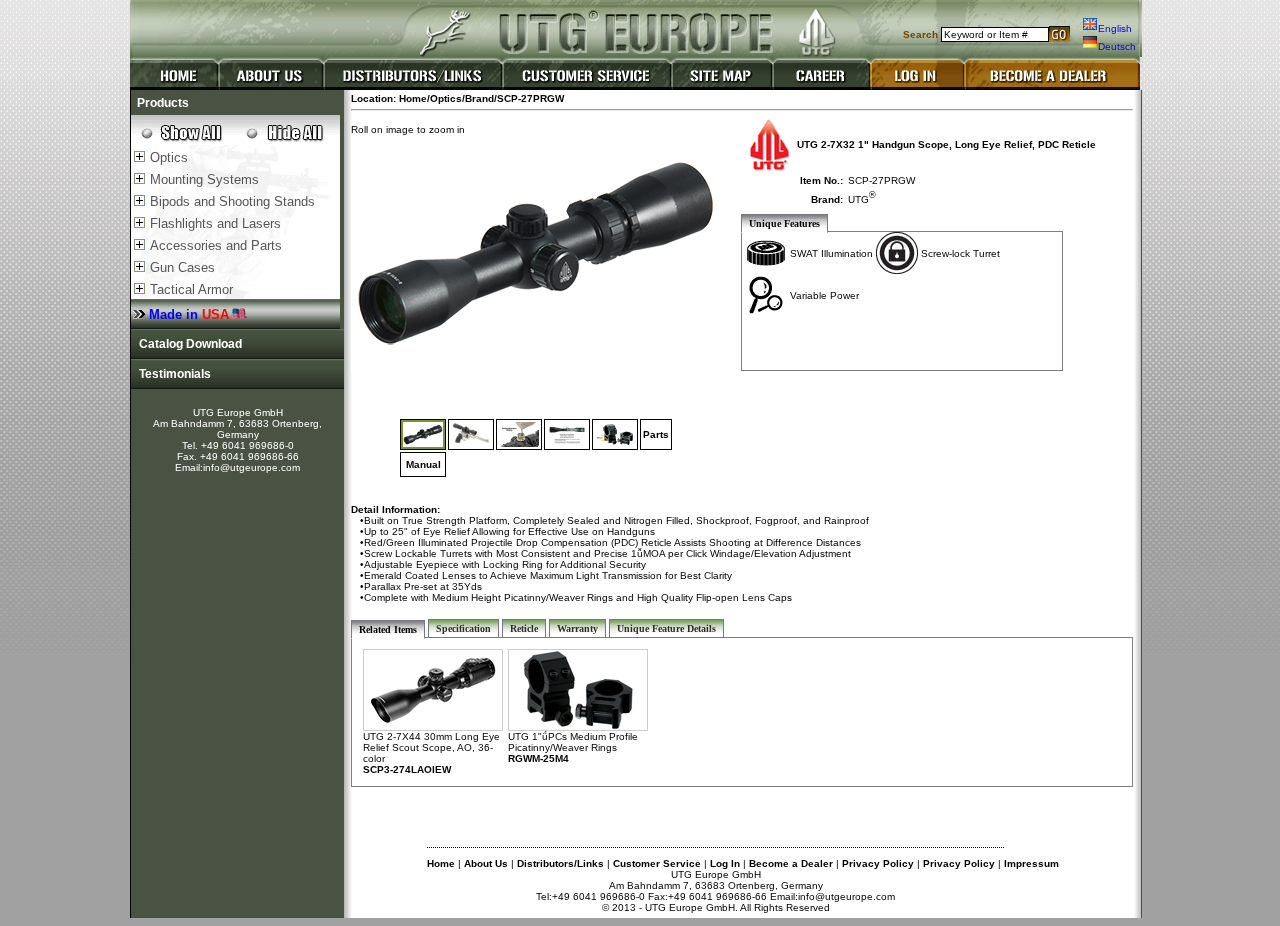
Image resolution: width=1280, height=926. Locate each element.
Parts (656, 434)
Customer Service (657, 863)
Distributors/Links (560, 863)
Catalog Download (187, 344)
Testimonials (172, 374)
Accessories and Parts (216, 245)
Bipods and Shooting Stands (232, 201)
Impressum (1031, 863)
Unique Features (784, 223)
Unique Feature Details (666, 628)
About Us (486, 863)
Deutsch (1117, 46)
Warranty (577, 628)
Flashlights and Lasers (215, 223)
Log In (725, 863)
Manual (423, 464)
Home (441, 863)
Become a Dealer (791, 863)
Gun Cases (182, 267)
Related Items (388, 629)
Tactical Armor (191, 289)
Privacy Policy (878, 863)
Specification (463, 628)
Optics (169, 157)
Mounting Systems (204, 179)
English (1115, 28)
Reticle (524, 628)
